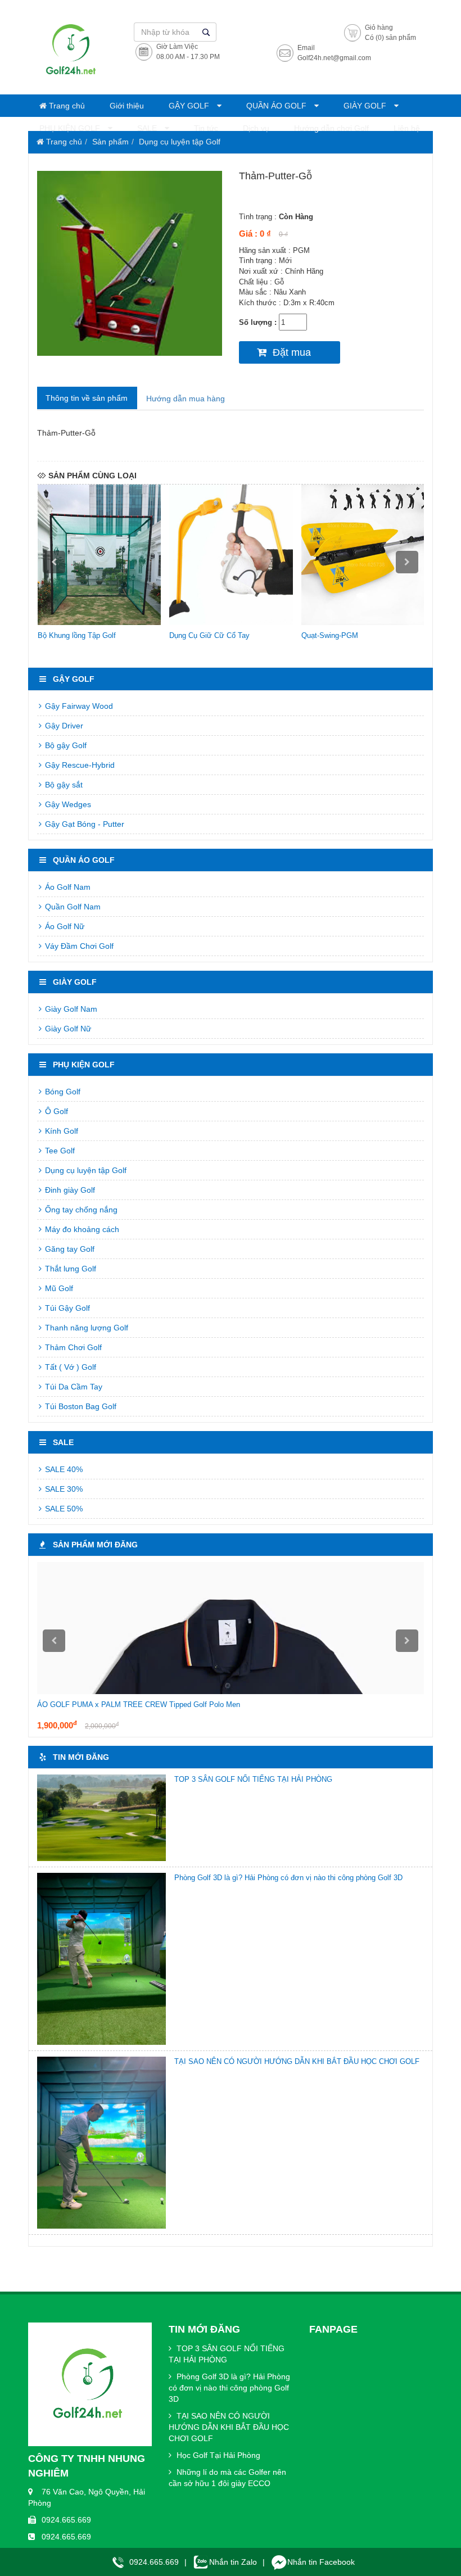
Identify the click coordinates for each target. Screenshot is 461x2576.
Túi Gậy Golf (66, 1308)
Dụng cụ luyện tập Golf (180, 142)
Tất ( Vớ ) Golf (69, 1367)
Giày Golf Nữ (67, 1029)
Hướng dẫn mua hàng (186, 399)
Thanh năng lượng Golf (85, 1328)
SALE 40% (63, 1469)
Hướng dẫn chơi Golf (331, 128)
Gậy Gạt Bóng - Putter (83, 824)
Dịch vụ (256, 128)
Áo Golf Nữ (64, 926)
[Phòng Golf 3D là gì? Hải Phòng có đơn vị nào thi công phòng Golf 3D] (101, 1959)
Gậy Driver (63, 726)
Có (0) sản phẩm (390, 38)
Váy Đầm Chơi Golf (78, 946)
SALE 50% (63, 1509)
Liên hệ (407, 128)
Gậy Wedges (67, 804)
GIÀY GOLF (366, 106)
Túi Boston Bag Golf (80, 1406)
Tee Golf (59, 1151)
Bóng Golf (62, 1092)
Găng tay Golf (69, 1249)
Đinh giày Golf (69, 1190)
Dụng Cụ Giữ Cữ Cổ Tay (209, 635)
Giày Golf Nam (70, 1009)
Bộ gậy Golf (65, 745)
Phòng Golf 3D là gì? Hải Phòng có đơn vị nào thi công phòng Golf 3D (288, 1878)
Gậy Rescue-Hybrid (79, 765)
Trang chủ (66, 106)
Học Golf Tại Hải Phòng (217, 2455)
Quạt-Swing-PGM (330, 635)
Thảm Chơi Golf (72, 1347)
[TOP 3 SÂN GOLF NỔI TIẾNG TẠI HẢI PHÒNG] (101, 1818)
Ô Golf (55, 1111)
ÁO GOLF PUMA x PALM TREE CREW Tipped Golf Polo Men (139, 1704)
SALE (148, 128)
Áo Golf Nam (67, 887)
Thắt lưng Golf (69, 1269)
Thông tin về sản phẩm (87, 398)
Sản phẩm (110, 142)
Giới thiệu (127, 106)
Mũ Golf (58, 1288)
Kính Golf (60, 1131)
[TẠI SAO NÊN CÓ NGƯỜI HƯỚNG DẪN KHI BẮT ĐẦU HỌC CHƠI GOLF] (101, 2143)
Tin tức (206, 128)
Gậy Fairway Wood (78, 706)
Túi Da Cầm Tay (73, 1387)
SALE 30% (63, 1489)
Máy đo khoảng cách (81, 1229)
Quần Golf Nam (72, 907)
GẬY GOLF (190, 106)
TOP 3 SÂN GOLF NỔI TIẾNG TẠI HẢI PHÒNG (253, 1779)
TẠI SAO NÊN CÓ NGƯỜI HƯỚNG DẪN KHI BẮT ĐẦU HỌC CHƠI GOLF (297, 2061)
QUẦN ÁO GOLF (277, 106)
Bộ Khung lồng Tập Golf (77, 635)
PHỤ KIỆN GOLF (71, 128)
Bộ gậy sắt (63, 785)
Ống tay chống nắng (80, 1210)
